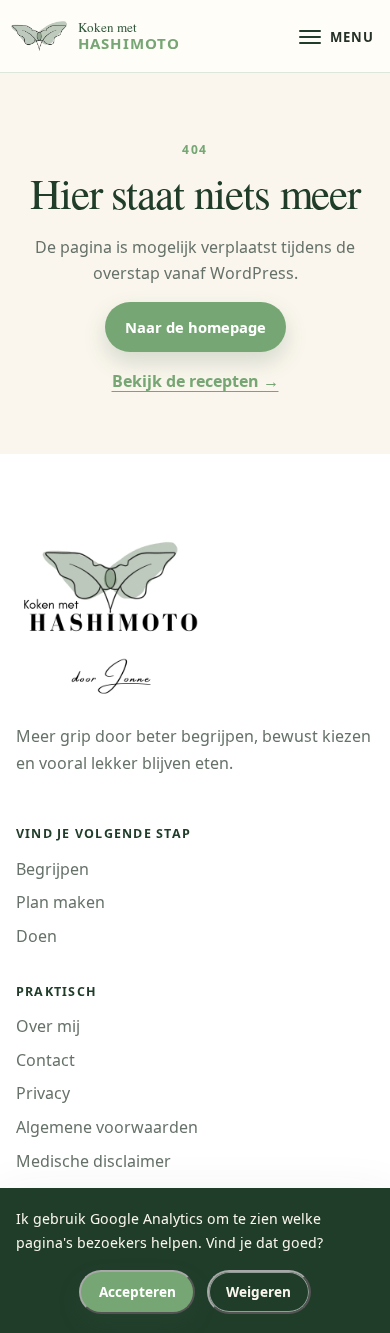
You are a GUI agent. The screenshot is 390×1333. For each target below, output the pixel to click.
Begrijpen (52, 869)
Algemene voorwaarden (107, 1127)
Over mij (48, 1026)
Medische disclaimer (93, 1161)
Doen (36, 936)
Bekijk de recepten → (195, 381)
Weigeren (258, 1291)
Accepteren (137, 1291)
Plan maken (60, 902)
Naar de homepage (195, 327)
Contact (45, 1060)
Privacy (43, 1093)
